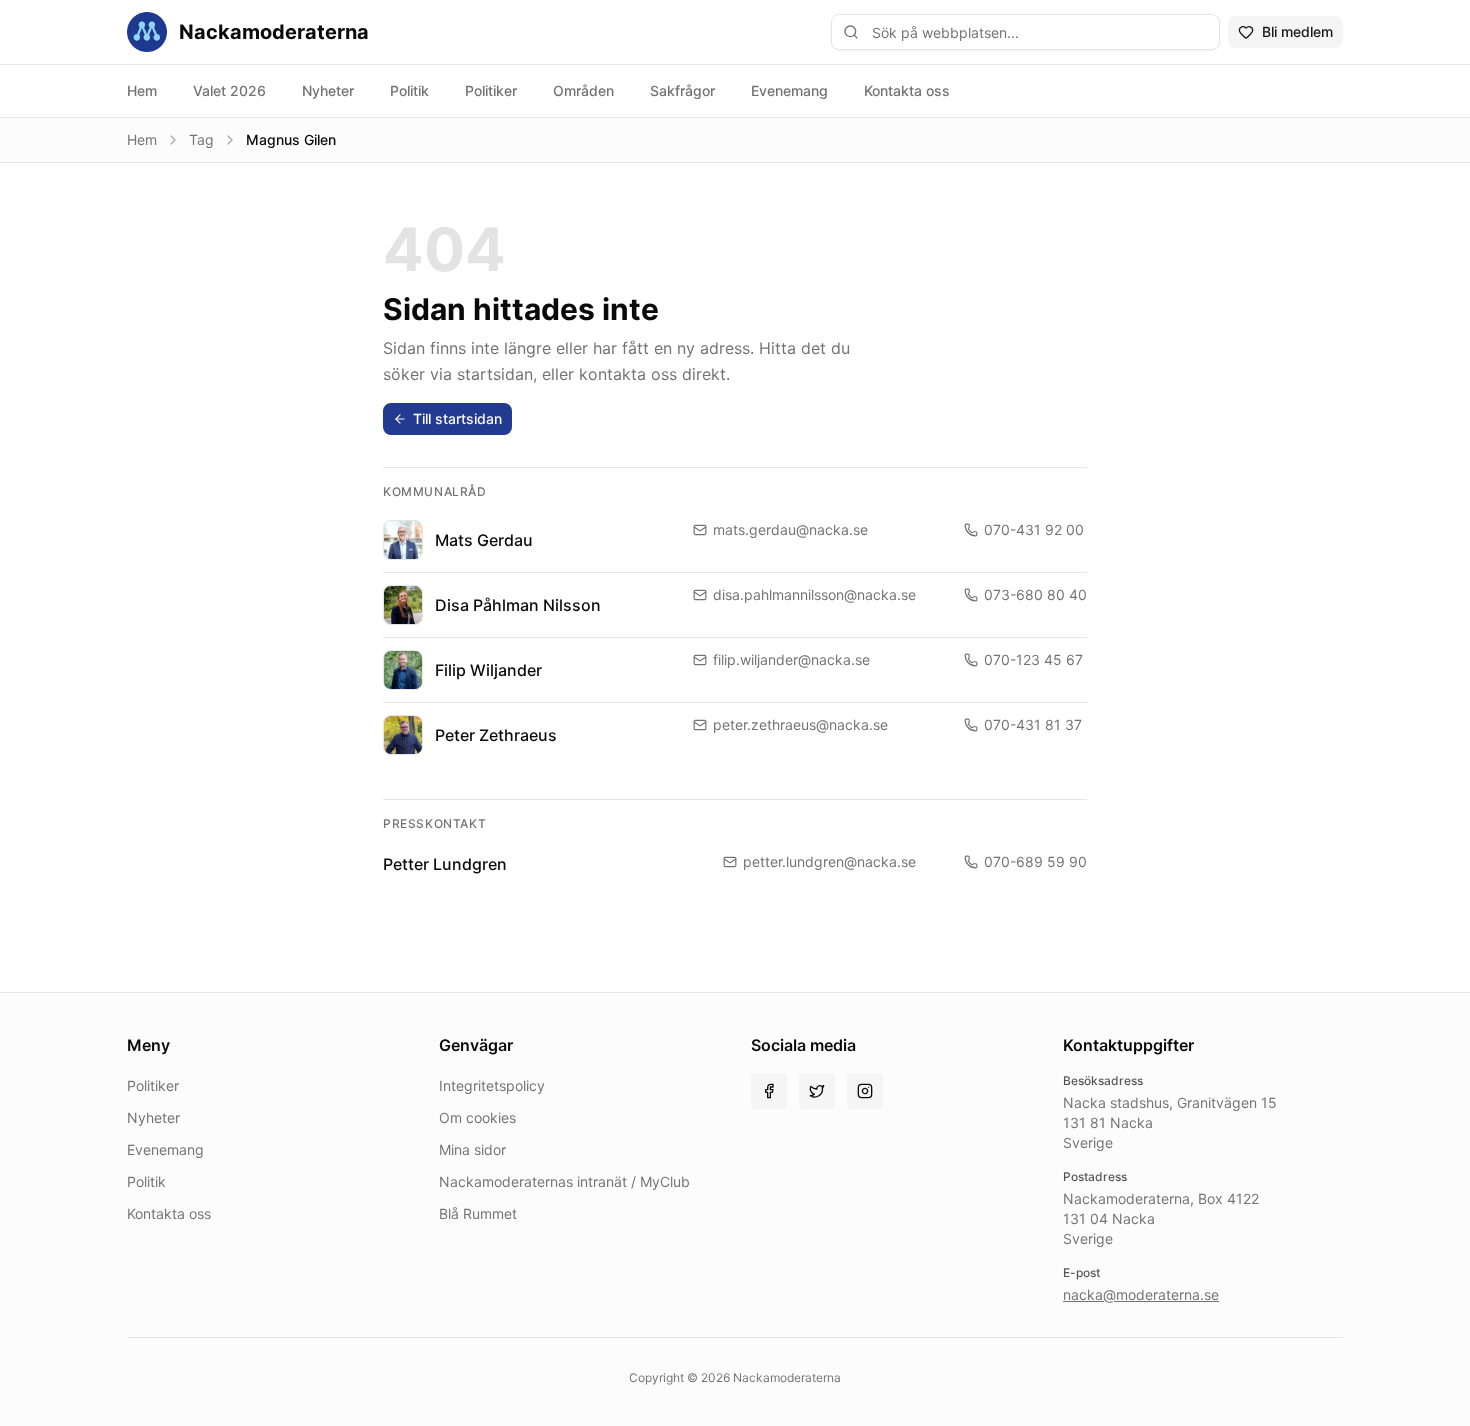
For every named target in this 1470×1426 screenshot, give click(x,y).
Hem (142, 90)
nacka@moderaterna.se (1141, 1294)
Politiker (491, 90)
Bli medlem (1297, 31)
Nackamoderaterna (274, 32)
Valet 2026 (229, 90)
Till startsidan (457, 418)
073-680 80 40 (1035, 594)
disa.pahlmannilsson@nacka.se (814, 594)
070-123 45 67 (1033, 659)
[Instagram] (865, 1091)
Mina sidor (472, 1149)
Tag (201, 139)
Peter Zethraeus (496, 735)
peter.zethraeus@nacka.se (800, 724)
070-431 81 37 (1033, 724)
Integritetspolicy (492, 1085)
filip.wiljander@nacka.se (791, 659)
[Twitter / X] (817, 1091)
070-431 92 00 (1034, 529)
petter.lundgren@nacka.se (829, 861)
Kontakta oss (907, 90)
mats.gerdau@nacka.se (790, 529)
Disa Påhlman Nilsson (518, 605)
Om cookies (477, 1117)
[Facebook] (769, 1091)
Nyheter (328, 90)
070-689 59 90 (1035, 861)
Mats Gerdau (484, 540)
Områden (583, 90)
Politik (409, 90)
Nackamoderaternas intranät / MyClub (564, 1181)
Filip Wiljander (488, 670)
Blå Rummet (478, 1213)
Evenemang (789, 90)
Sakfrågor (682, 90)
